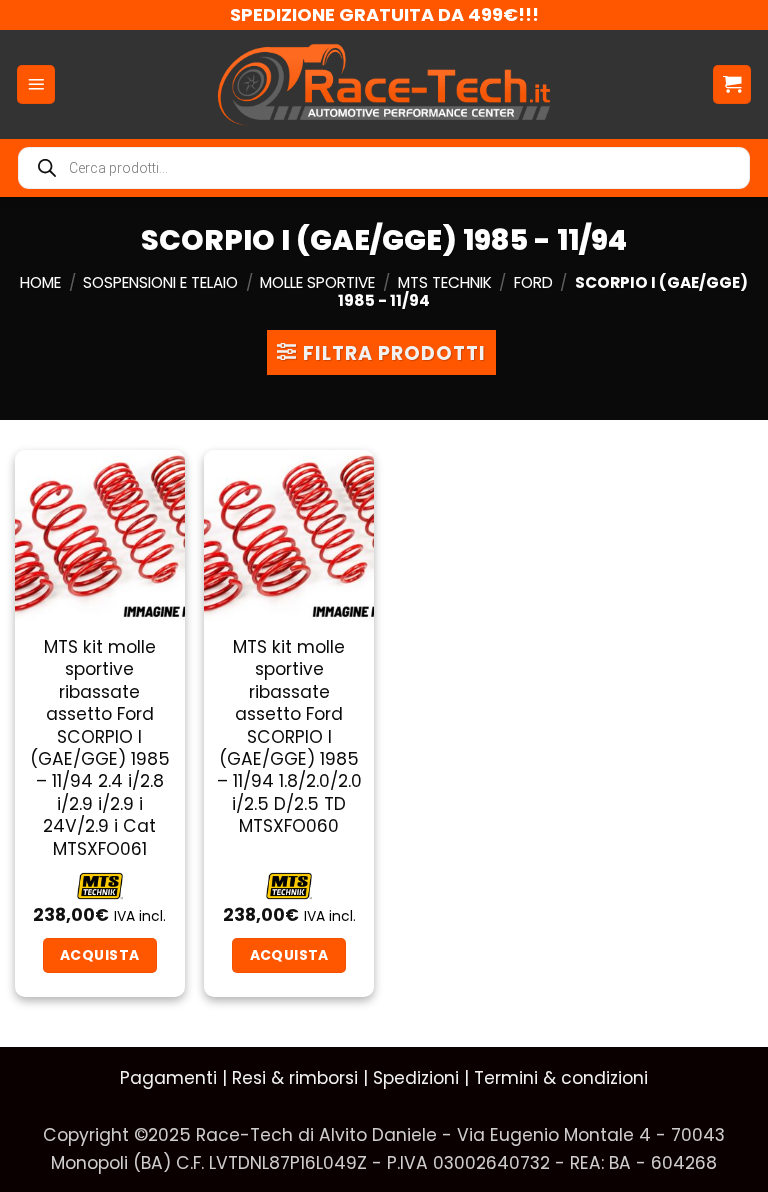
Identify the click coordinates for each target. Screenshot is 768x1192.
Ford (533, 282)
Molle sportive (317, 282)
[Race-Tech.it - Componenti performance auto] (384, 84)
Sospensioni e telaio (160, 282)
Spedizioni (416, 1078)
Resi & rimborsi (295, 1078)
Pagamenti (168, 1078)
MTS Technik (445, 282)
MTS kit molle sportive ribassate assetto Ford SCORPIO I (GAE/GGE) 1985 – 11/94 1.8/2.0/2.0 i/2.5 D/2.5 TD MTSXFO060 (289, 737)
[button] (36, 84)
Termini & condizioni (561, 1078)
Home (40, 282)
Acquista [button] (99, 955)
